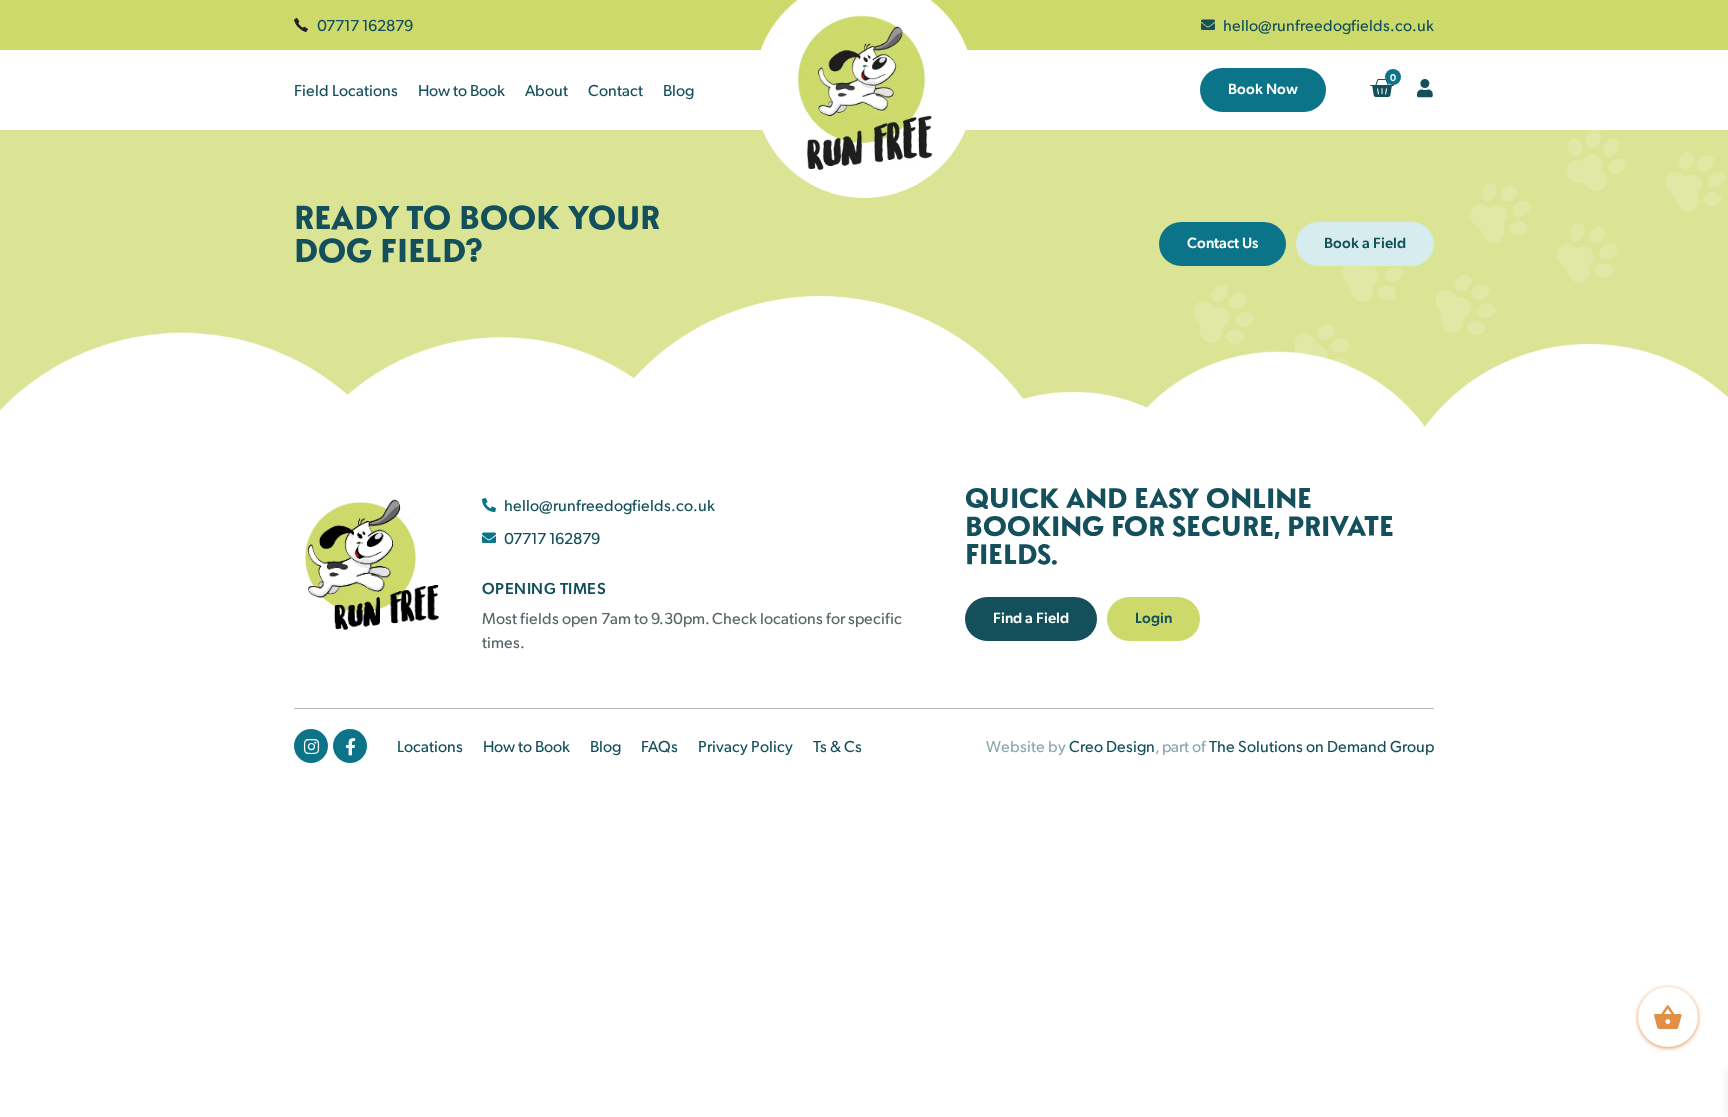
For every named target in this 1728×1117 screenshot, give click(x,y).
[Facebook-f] (350, 746)
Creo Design (1112, 745)
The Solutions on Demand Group (1321, 745)
